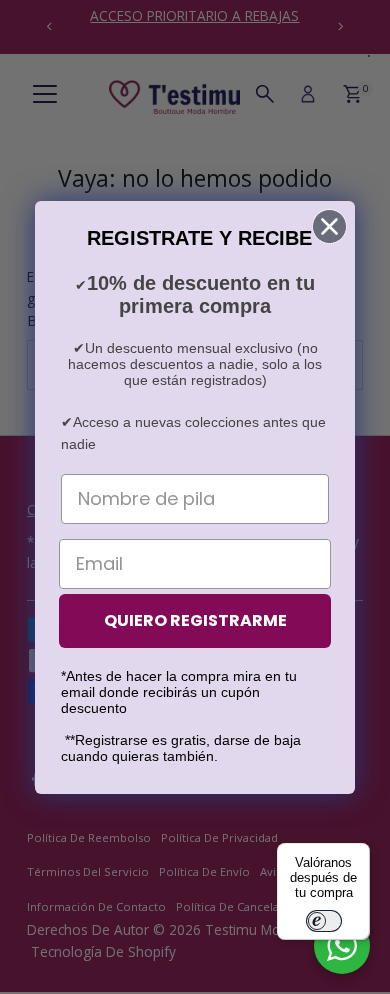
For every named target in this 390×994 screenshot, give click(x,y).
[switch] (324, 921)
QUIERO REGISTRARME (195, 620)
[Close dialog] (329, 226)
